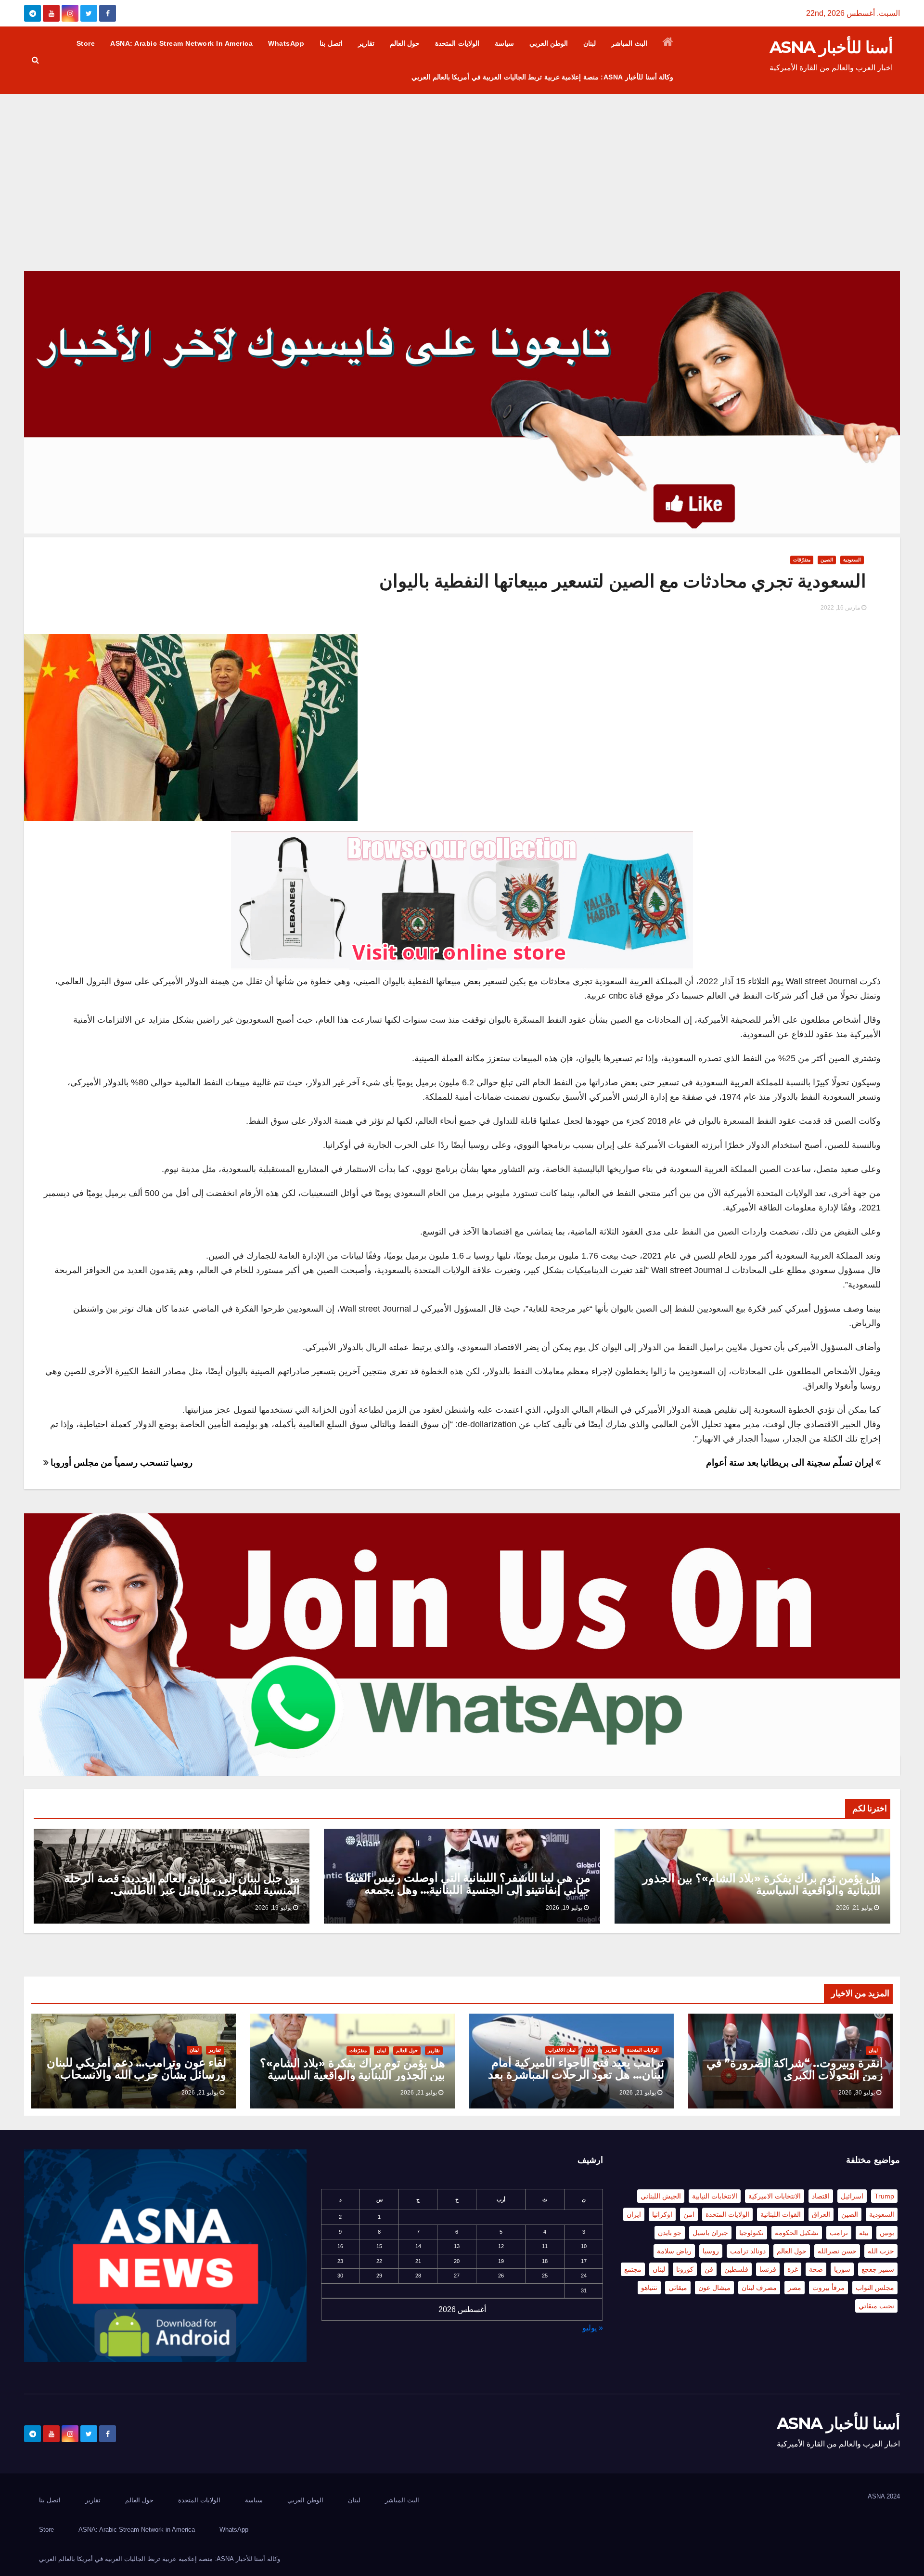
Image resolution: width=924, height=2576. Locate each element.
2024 (893, 2496)
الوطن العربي (549, 43)
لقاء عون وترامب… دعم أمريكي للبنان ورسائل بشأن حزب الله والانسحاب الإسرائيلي (136, 2075)
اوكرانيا (662, 2214)
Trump (884, 2196)
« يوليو (593, 2328)
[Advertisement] (462, 166)
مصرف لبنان (759, 2288)
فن (709, 2269)
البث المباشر (629, 43)
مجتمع (633, 2269)
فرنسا (768, 2269)
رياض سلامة (674, 2251)
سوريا (842, 2269)
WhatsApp (286, 43)
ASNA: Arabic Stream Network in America (181, 43)
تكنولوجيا (751, 2233)
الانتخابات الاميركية (775, 2196)
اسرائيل (852, 2196)
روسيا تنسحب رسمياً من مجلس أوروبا (121, 1463)
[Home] (668, 43)
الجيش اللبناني (661, 2196)
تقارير (366, 43)
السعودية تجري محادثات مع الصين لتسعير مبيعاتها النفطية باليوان (623, 581)
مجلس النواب (875, 2288)
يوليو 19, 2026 (564, 1908)
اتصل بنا (331, 43)
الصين (827, 560)
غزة (793, 2269)
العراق (821, 2214)
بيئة (864, 2233)
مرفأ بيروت (828, 2288)
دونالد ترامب (748, 2251)
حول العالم (405, 43)
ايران (634, 2214)
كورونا (685, 2269)
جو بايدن (670, 2233)
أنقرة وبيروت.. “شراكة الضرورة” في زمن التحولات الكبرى (795, 2069)
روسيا (711, 2251)
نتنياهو (649, 2288)
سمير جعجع (878, 2269)
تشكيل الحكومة (797, 2233)
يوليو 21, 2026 (854, 1908)
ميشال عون (714, 2288)
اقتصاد (821, 2196)
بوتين (887, 2233)
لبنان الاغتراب (562, 2050)
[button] (35, 60)
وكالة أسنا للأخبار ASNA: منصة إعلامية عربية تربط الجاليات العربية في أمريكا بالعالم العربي (542, 77)
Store (86, 43)
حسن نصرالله (837, 2251)
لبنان (590, 43)
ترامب (839, 2233)
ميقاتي (678, 2288)
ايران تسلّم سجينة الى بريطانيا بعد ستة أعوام (791, 1463)
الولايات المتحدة (457, 43)
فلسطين (736, 2269)
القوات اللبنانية (781, 2214)
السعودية (852, 560)
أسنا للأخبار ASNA (831, 47)
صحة (816, 2269)
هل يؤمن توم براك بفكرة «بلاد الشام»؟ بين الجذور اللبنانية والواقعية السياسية (762, 1884)
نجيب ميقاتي (876, 2306)
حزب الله (881, 2251)
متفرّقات (802, 560)
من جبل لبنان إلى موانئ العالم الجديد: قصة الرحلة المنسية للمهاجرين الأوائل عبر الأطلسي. (182, 1884)
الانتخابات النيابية (715, 2196)
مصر (795, 2288)
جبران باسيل (710, 2233)
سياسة (504, 43)
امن (689, 2214)
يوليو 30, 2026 (857, 2093)
